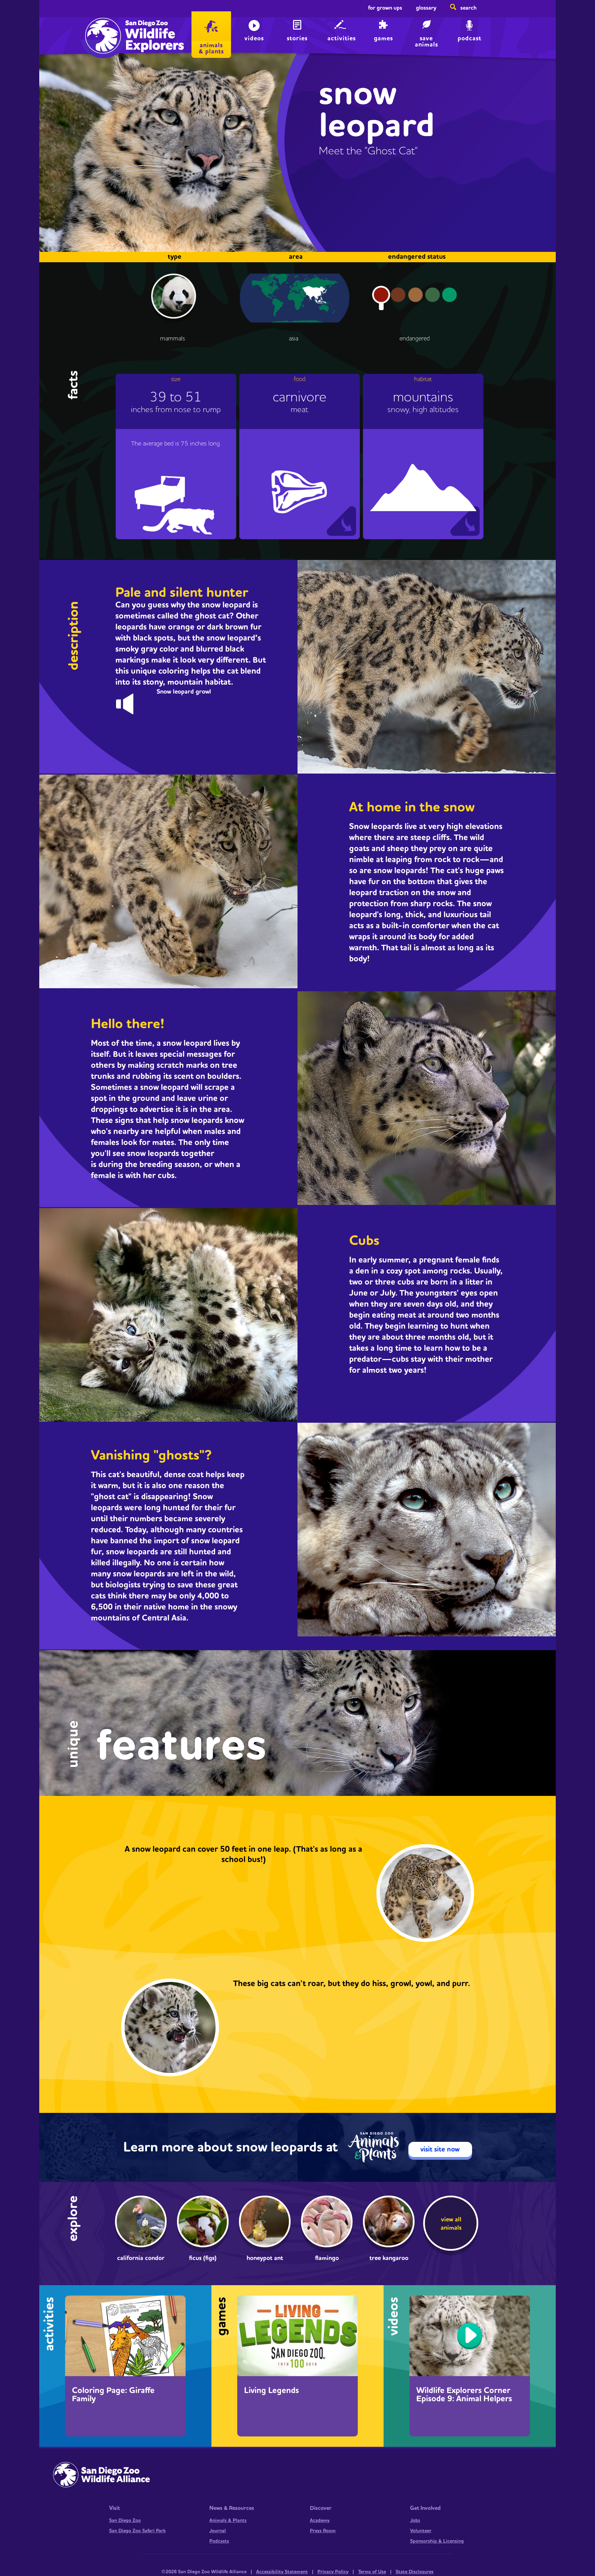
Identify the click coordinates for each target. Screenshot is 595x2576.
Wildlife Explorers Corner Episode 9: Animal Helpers (464, 2395)
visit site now (440, 2149)
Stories (297, 38)
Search (468, 8)
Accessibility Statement (282, 2572)
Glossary (426, 8)
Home (101, 29)
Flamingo (327, 2258)
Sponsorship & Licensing (437, 2541)
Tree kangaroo (389, 2258)
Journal (218, 2531)
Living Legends (272, 2391)
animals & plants (211, 48)
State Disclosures (415, 2572)
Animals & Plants (228, 2521)
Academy (320, 2521)
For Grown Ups (385, 8)
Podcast (469, 38)
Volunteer (421, 2531)
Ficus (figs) (203, 2258)
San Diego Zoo (125, 2521)
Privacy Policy (333, 2572)
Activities (342, 38)
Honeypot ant (265, 2258)
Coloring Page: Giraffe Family (113, 2395)
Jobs (415, 2521)
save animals (426, 41)
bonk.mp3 (131, 702)
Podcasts (219, 2541)
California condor (141, 2258)
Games (383, 38)
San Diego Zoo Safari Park (137, 2531)
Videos (254, 38)
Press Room (323, 2531)
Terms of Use (372, 2572)
